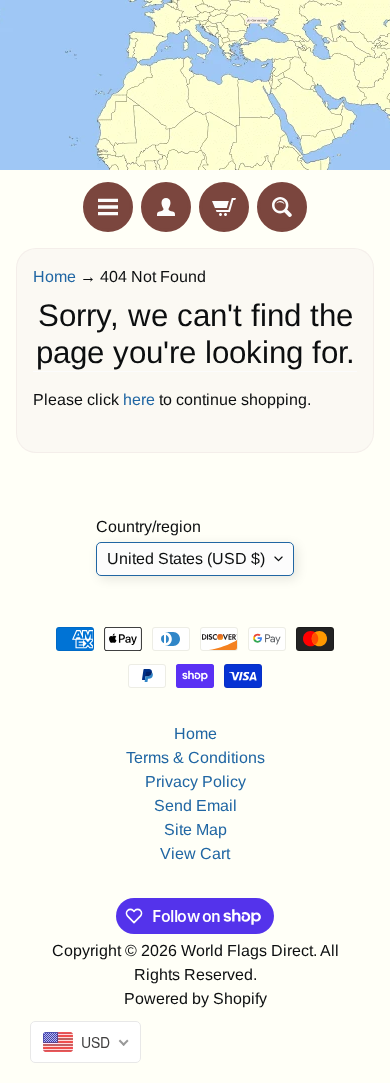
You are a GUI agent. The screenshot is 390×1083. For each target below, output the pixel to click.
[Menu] (108, 207)
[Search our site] (282, 207)
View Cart (195, 853)
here (139, 399)
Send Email (195, 805)
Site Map (195, 829)
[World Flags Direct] (195, 91)
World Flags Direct (247, 950)
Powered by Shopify (195, 998)
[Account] (166, 207)
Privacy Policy (195, 781)
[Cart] (224, 207)
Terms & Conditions (195, 757)
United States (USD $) (186, 558)
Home (54, 276)
